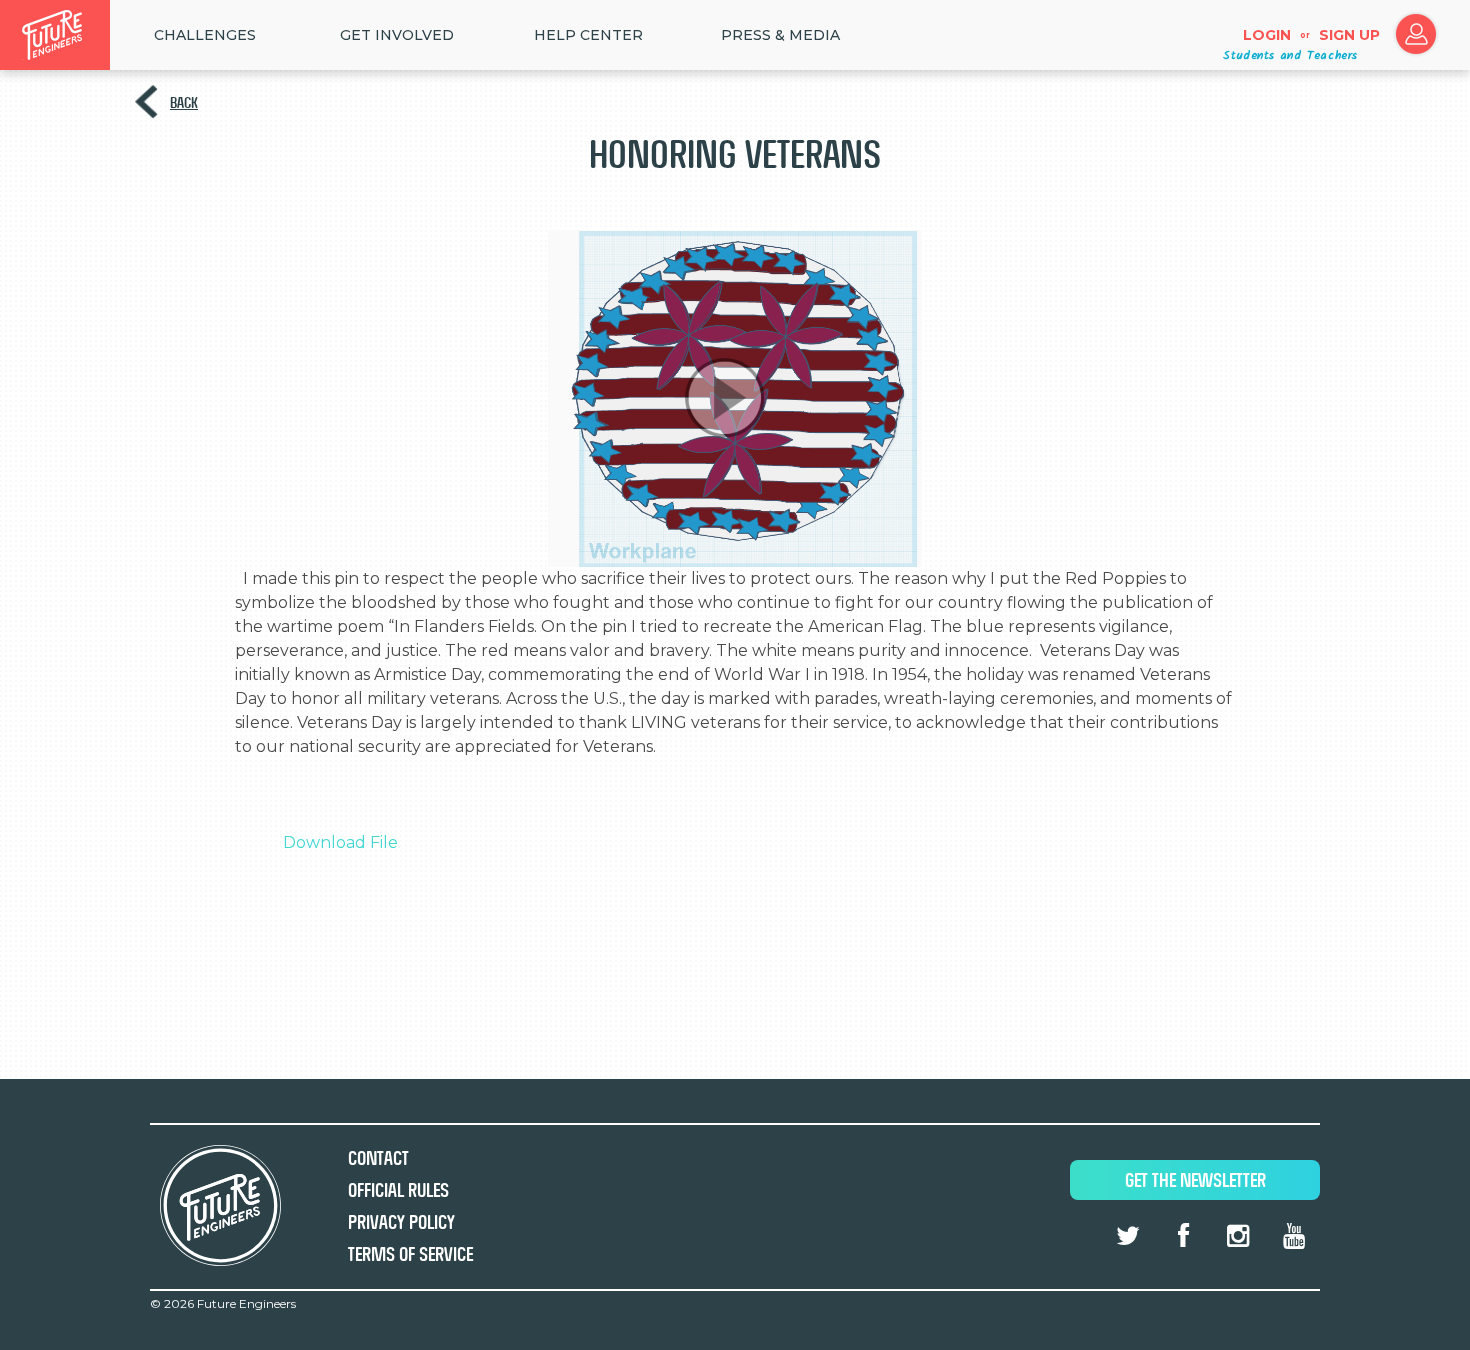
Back (184, 102)
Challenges (205, 35)
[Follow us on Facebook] (1183, 1236)
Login (1267, 35)
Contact (378, 1158)
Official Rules (398, 1190)
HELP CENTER (588, 35)
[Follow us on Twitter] (1128, 1236)
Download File (340, 842)
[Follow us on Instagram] (1238, 1236)
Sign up (1349, 35)
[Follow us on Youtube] (1294, 1236)
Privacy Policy (401, 1222)
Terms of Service (410, 1254)
